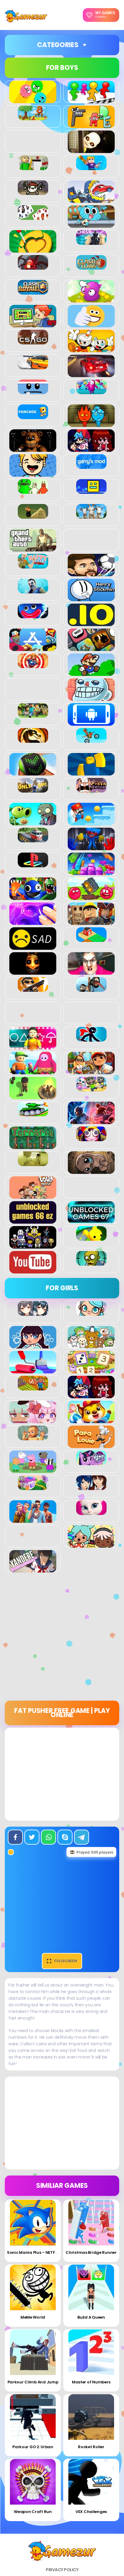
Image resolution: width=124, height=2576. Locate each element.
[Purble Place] (33, 1487)
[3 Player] (33, 100)
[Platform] (91, 822)
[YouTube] (33, 1270)
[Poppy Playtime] (91, 847)
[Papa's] (91, 1445)
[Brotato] (33, 192)
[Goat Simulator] (91, 515)
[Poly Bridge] (33, 839)
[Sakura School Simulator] (91, 1487)
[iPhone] (91, 648)
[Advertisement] (62, 1639)
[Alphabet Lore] (91, 125)
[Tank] (33, 1113)
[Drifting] (33, 366)
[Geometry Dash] (91, 490)
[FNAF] (33, 448)
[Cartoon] (91, 224)
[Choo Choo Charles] (33, 266)
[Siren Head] (91, 988)
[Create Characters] (33, 1345)
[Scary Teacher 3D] (91, 971)
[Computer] (33, 324)
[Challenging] (33, 249)
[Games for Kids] (91, 1420)
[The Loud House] (33, 1195)
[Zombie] (91, 1262)
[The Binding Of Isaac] (91, 1171)
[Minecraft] (33, 715)
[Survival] (33, 1096)
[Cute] (91, 1345)
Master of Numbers (91, 2382)
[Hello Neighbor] (33, 590)
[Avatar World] (91, 1312)
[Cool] (91, 324)
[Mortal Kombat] (33, 739)
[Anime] (33, 1312)
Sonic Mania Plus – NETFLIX (34, 2252)
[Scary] (33, 971)
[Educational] (91, 1370)
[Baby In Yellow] (91, 150)
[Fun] (33, 473)
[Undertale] (33, 1245)
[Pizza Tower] (91, 789)
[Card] (33, 217)
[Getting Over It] (33, 515)
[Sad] (33, 946)
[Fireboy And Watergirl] (91, 424)
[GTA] (33, 548)
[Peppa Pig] (33, 1470)
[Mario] (91, 673)
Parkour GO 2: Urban (33, 2447)
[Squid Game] (33, 1046)
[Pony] (91, 1462)
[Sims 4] (33, 1519)
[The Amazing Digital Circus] (91, 1138)
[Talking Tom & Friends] (91, 1088)
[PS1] (33, 864)
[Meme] (91, 697)
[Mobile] (91, 722)
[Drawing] (33, 1370)
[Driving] (91, 374)
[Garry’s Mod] (91, 466)
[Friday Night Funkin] (91, 448)
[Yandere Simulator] (33, 1569)
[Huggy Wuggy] (33, 615)
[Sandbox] (91, 939)
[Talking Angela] (91, 1512)
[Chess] (91, 241)
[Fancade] (33, 416)
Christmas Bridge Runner (91, 2252)
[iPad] (33, 648)
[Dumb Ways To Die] (33, 391)
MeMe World (33, 2317)
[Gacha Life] (33, 1420)
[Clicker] (91, 299)
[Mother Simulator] (33, 1437)
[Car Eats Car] (91, 199)
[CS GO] (33, 341)
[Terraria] (33, 1146)
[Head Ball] (91, 573)
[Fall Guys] (91, 391)
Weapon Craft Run (33, 2512)
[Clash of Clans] (91, 266)
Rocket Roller (91, 2447)
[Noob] (91, 772)
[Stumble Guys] (33, 1071)
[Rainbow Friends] (33, 897)
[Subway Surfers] (91, 1071)
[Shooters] (33, 988)
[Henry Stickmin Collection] (91, 598)
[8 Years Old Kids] (33, 117)
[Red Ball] (91, 897)
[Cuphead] (91, 349)
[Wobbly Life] (91, 1237)
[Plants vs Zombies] (33, 822)
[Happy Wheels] (33, 565)
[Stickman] (91, 1038)
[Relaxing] (33, 922)
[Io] (91, 623)
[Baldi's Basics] (33, 167)
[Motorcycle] (91, 739)
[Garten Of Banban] (33, 490)
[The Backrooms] (33, 1163)
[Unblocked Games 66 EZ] (33, 1220)
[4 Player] (91, 100)
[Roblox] (91, 922)
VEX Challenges (91, 2512)
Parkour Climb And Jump (33, 2382)
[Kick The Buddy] (33, 665)
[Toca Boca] (91, 1544)
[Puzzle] (91, 872)
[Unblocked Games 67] (91, 1220)
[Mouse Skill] (33, 772)
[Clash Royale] (33, 291)
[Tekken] (91, 1121)
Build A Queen (91, 2317)
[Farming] (33, 1387)
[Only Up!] (33, 789)
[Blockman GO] (91, 167)
